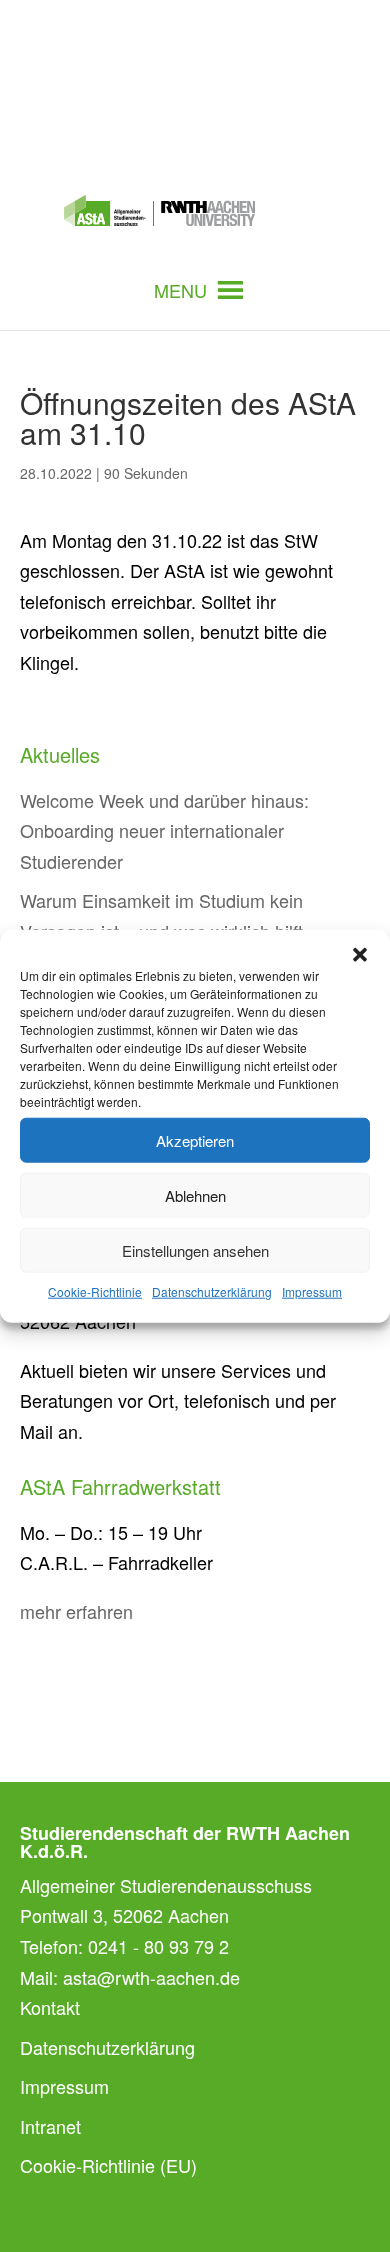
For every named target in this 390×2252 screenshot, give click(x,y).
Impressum (312, 1291)
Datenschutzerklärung (212, 1291)
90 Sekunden (146, 473)
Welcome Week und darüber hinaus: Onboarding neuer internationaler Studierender (164, 830)
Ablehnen (195, 1194)
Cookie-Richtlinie (95, 1291)
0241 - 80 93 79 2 (158, 1946)
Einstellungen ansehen (195, 1249)
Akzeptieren (195, 1139)
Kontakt (50, 2007)
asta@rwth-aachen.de (151, 1977)
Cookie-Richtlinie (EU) (108, 2165)
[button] (360, 955)
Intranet (50, 2126)
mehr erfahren (76, 1611)
